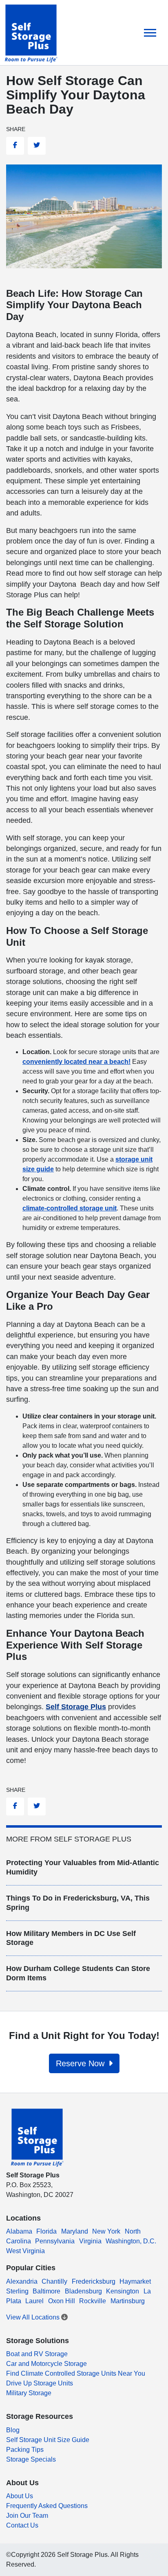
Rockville (93, 2301)
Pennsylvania (55, 2241)
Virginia (90, 2241)
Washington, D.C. (131, 2241)
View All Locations (34, 2317)
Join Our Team (27, 2516)
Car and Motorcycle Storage (46, 2364)
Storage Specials (31, 2459)
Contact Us (22, 2525)
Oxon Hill (62, 2301)
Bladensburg (83, 2291)
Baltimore (46, 2291)
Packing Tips (25, 2450)
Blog (13, 2430)
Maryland (75, 2231)
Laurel (34, 2301)
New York (106, 2231)
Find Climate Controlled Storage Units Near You (76, 2373)
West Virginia (25, 2251)
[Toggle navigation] (150, 33)
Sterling (17, 2291)
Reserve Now (81, 2063)
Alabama (19, 2231)
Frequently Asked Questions (47, 2506)
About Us (20, 2496)
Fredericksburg (94, 2281)
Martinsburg (128, 2301)
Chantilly (54, 2281)
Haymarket (135, 2281)
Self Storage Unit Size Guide (48, 2440)
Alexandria (22, 2281)
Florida (46, 2231)
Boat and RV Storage (37, 2354)
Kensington (123, 2291)
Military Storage (29, 2393)
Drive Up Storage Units (40, 2383)
